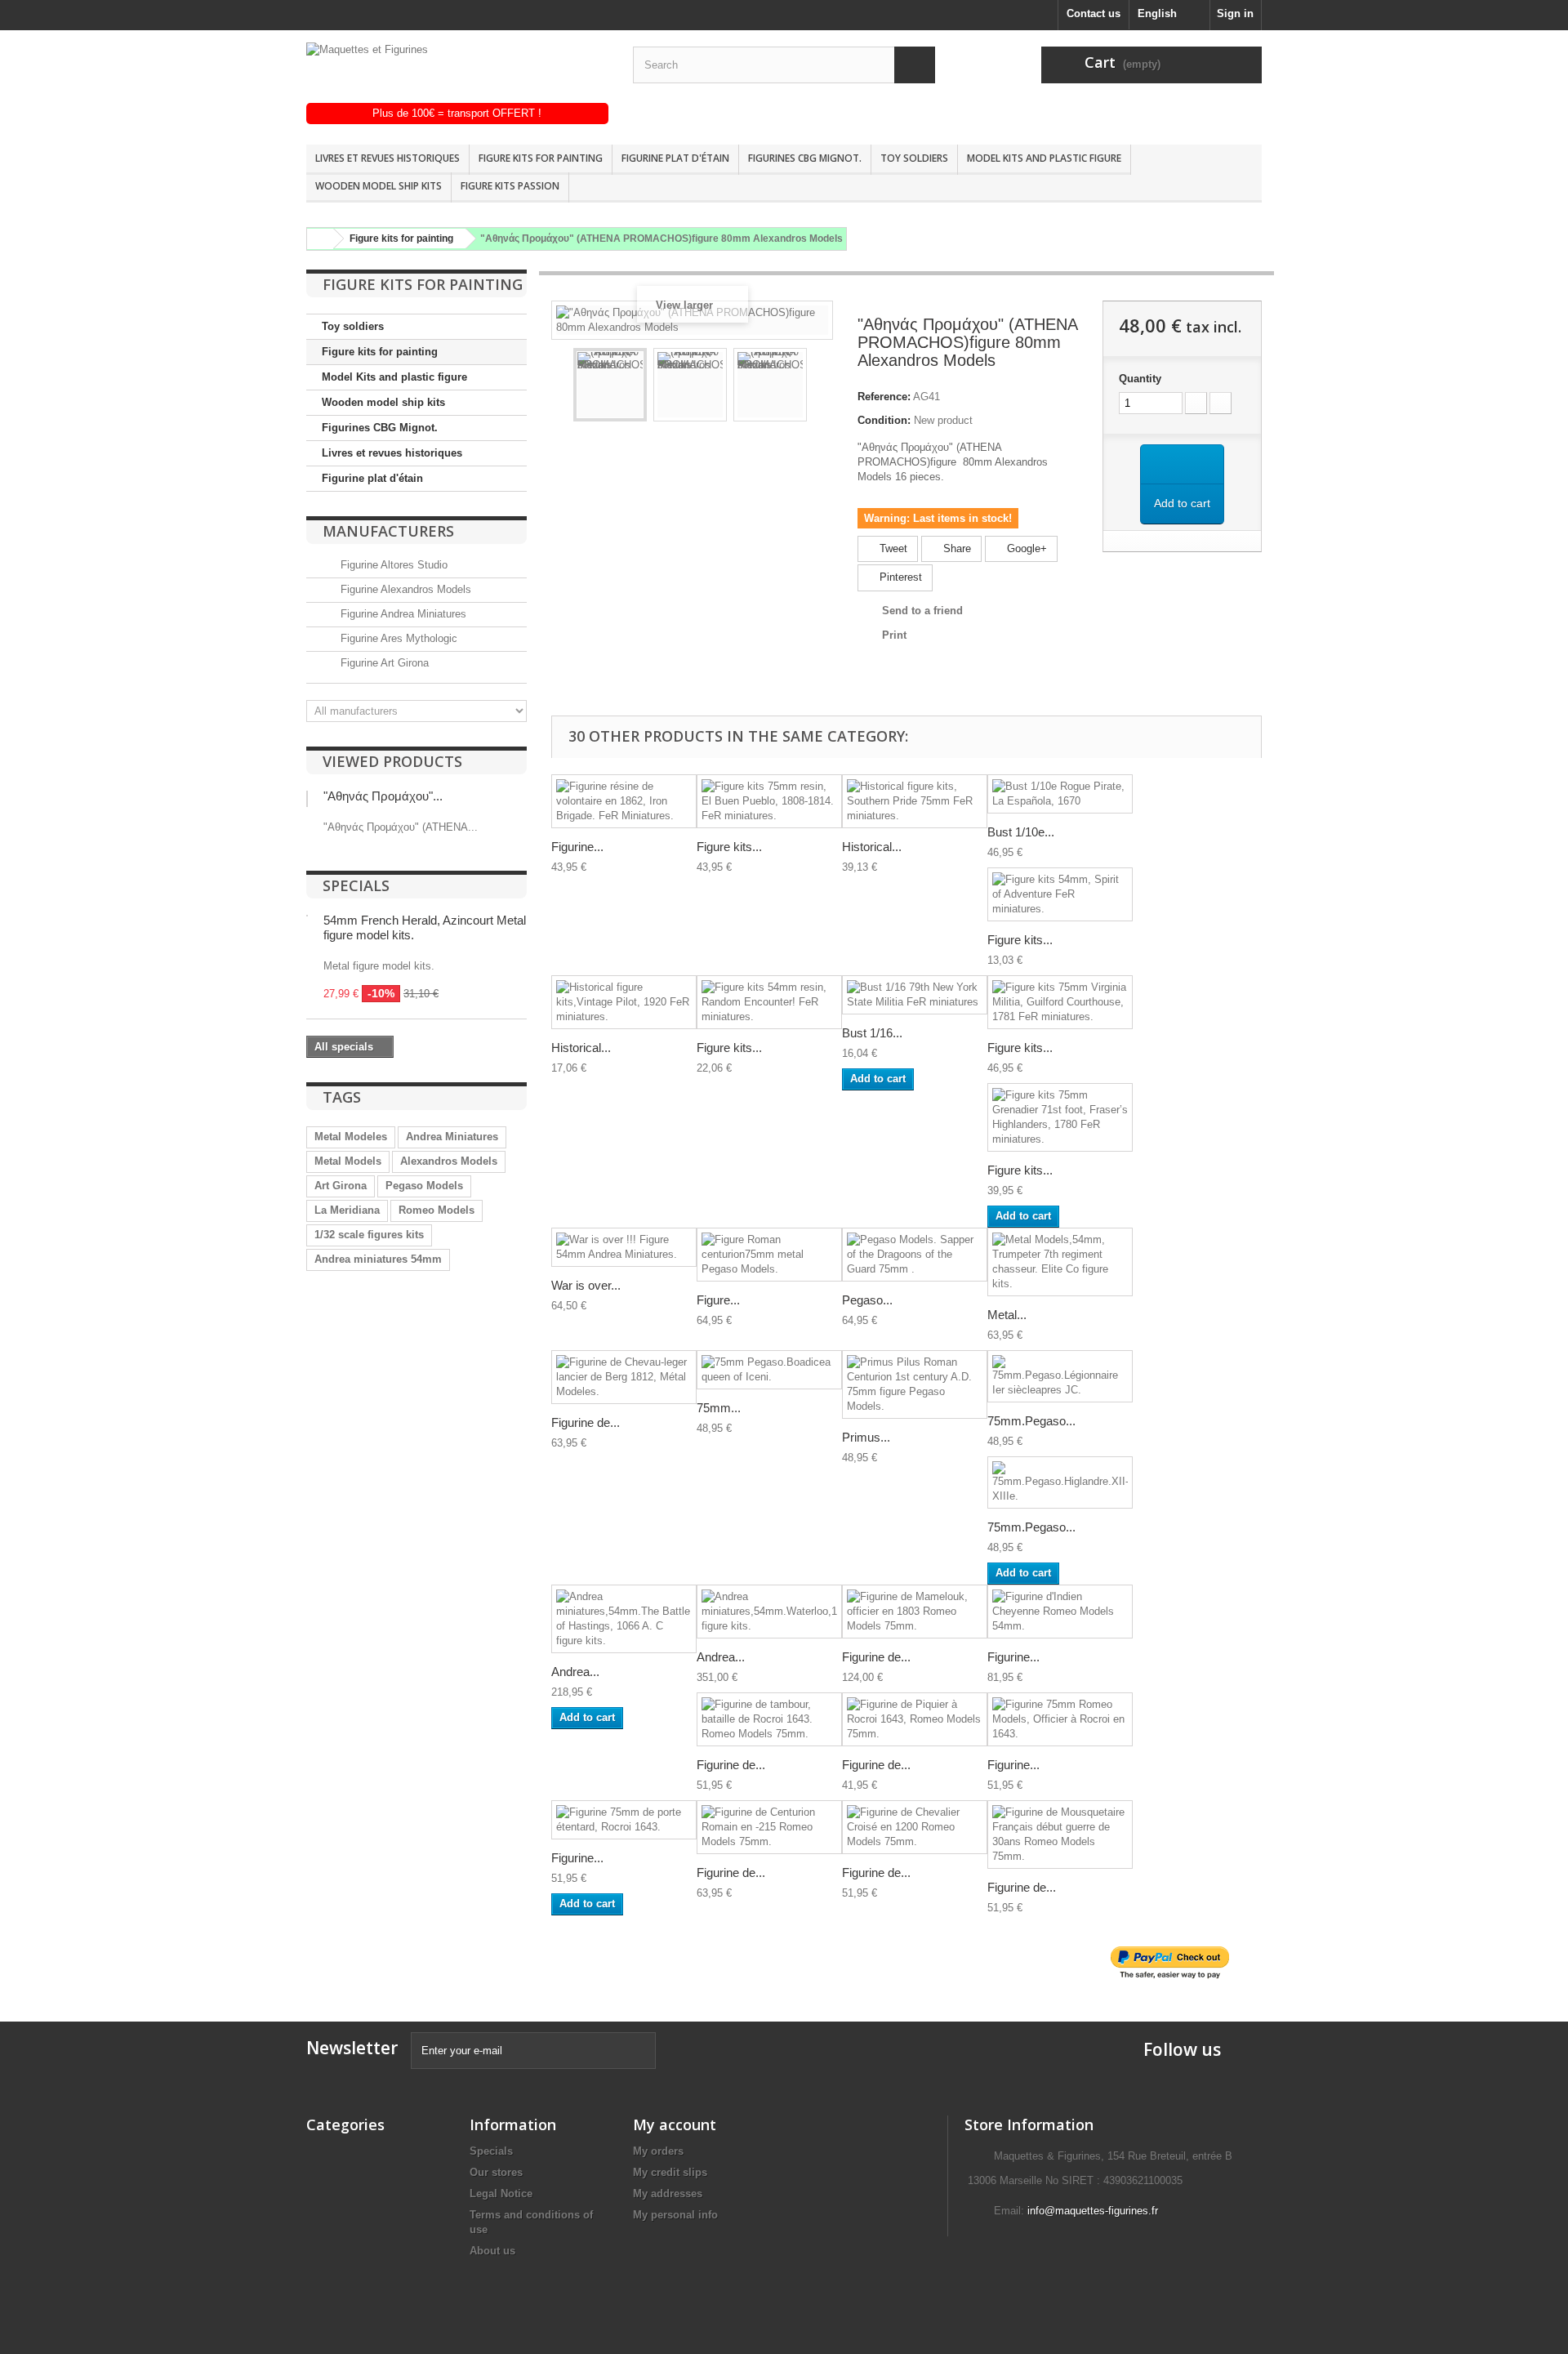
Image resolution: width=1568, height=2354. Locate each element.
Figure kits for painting (541, 158)
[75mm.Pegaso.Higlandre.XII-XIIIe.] (1060, 1482)
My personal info (675, 2215)
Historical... (872, 847)
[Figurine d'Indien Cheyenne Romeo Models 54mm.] (1060, 1612)
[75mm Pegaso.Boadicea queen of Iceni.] (769, 1370)
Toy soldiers (914, 158)
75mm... (719, 1408)
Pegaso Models (424, 1186)
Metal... (1007, 1315)
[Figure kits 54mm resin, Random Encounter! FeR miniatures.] (769, 1002)
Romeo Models (437, 1210)
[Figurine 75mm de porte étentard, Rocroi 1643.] (624, 1820)
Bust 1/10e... (1021, 832)
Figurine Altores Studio (392, 565)
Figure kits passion (510, 186)
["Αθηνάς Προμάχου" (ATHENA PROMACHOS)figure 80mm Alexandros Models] (610, 385)
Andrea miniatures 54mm (378, 1259)
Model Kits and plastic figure (1044, 158)
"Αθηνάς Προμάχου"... (383, 796)
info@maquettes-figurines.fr (1093, 2211)
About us (492, 2251)
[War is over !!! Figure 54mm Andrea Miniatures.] (624, 1247)
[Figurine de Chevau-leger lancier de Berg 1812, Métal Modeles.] (624, 1377)
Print (894, 635)
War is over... (586, 1285)
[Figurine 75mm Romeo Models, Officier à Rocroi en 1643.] (1060, 1719)
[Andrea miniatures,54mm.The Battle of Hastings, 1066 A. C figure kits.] (624, 1619)
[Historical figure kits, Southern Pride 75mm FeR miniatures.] (915, 801)
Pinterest (899, 577)
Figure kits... (729, 847)
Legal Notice (501, 2193)
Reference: (884, 397)
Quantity (1140, 379)
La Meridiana (347, 1210)
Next (822, 387)
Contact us (1094, 13)
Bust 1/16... (872, 1033)
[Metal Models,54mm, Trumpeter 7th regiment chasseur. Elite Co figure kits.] (1060, 1262)
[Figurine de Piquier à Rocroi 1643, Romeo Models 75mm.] (915, 1719)
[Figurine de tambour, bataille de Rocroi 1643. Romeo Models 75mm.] (769, 1719)
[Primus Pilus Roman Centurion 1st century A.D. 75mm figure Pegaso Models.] (915, 1384)
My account (675, 2124)
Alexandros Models (449, 1161)
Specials (356, 885)
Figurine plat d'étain (675, 158)
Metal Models (348, 1161)
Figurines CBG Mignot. (805, 158)
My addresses (668, 2193)
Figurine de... (586, 1422)
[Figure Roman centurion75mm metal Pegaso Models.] (769, 1255)
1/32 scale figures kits (369, 1235)
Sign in (1235, 13)
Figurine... (577, 847)
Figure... (718, 1300)
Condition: (884, 420)
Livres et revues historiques (388, 158)
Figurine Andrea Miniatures (402, 614)
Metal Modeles (351, 1137)
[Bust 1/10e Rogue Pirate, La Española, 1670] (1060, 794)
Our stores (496, 2172)
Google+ (1025, 548)
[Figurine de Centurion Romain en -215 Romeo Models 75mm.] (769, 1827)
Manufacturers (388, 531)
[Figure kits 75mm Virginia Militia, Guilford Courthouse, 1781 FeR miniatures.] (1060, 1002)
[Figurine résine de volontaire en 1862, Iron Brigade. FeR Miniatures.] (624, 801)
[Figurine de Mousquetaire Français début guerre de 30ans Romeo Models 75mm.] (1060, 1835)
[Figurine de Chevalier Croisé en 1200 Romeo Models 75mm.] (915, 1827)
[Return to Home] (318, 239)
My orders (658, 2151)
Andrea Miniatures (452, 1137)
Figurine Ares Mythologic (397, 638)
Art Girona (341, 1186)
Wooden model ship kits (379, 186)
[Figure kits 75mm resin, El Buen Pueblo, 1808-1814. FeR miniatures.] (769, 801)
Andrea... (575, 1672)
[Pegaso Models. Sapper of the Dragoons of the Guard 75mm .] (915, 1255)
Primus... (866, 1437)
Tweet (892, 548)
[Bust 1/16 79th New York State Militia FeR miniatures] (915, 995)
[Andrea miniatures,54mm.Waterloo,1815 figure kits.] (769, 1612)
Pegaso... (867, 1300)
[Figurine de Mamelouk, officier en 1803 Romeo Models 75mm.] (915, 1612)
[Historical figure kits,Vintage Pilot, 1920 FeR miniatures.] (624, 1002)
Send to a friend (922, 611)
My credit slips (670, 2172)
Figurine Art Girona (383, 663)
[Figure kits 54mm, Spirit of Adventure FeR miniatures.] (1060, 894)
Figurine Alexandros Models (404, 589)
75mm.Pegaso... (1031, 1421)
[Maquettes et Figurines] (457, 73)
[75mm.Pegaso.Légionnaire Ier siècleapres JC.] (1060, 1376)
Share (955, 548)
